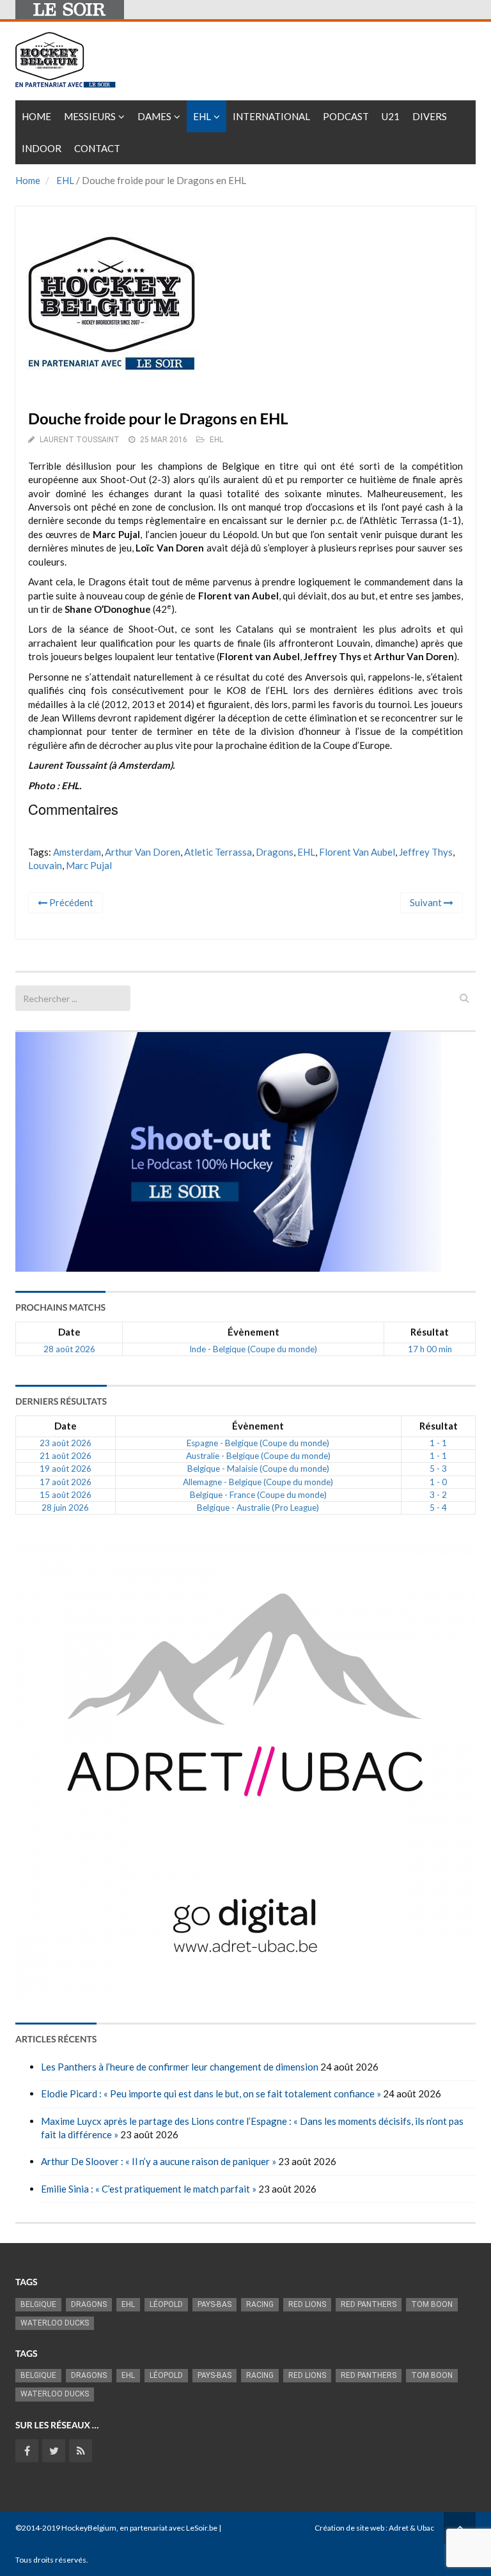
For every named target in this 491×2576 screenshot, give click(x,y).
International (271, 116)
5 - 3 (438, 1469)
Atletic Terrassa (218, 852)
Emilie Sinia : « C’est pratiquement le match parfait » (149, 2189)
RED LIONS (307, 2304)
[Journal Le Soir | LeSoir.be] (70, 10)
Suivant (427, 902)
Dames (154, 116)
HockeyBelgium (89, 2528)
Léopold (166, 2304)
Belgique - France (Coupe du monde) (258, 1495)
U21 (391, 116)
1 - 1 (438, 1443)
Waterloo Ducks (55, 2323)
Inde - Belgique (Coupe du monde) (253, 1349)
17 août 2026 (66, 1482)
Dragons (275, 852)
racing (260, 2304)
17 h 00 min (430, 1349)
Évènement (253, 1332)
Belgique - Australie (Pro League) (258, 1508)
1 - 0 (438, 1482)
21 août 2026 (66, 1456)
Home (36, 116)
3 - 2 (438, 1495)
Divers (430, 116)
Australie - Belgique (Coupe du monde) (258, 1456)
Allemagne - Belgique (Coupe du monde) (258, 1482)
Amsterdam (77, 852)
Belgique (38, 2304)
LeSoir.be (202, 2528)
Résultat (430, 1332)
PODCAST (346, 116)
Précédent (70, 902)
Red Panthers (369, 2304)
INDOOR (42, 148)
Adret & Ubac (411, 2528)
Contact (97, 148)
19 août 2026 (66, 1469)
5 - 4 (438, 1508)
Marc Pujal (89, 865)
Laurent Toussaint (80, 440)
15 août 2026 (66, 1495)
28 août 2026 (69, 1349)
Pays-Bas (214, 2304)
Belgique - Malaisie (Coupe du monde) (258, 1469)
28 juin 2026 (65, 1508)
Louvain (45, 865)
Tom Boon (432, 2304)
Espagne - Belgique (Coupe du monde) (258, 1443)
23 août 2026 (66, 1443)
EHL (202, 116)
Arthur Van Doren (143, 852)
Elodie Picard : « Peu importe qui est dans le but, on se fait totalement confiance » (211, 2094)
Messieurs (90, 116)
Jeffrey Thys (426, 852)
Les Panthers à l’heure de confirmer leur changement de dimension (180, 2067)
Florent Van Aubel (357, 852)
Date (69, 1332)
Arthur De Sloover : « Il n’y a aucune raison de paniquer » (159, 2161)
